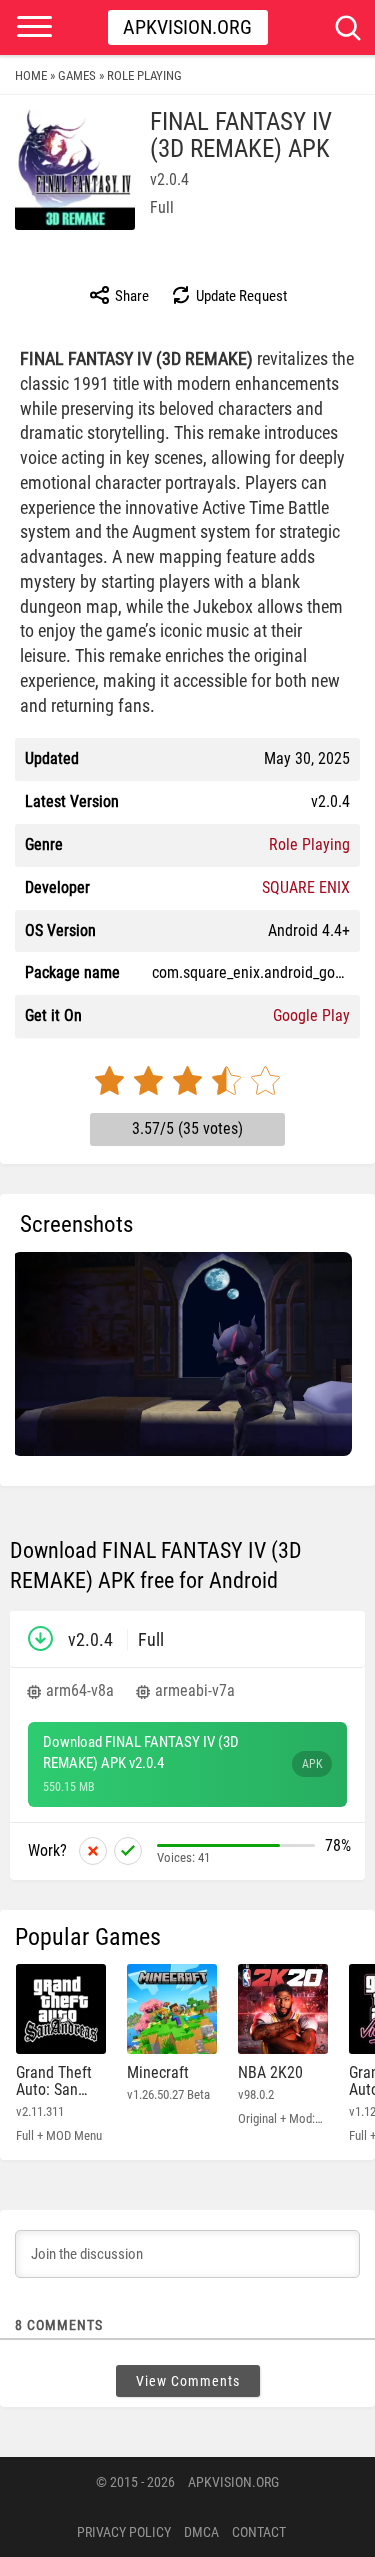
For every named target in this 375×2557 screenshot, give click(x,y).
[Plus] (128, 1851)
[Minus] (93, 1851)
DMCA (201, 2532)
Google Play (311, 1015)
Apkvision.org (187, 27)
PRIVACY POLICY (124, 2532)
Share (130, 296)
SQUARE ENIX (306, 887)
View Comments (188, 2381)
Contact (259, 2532)
